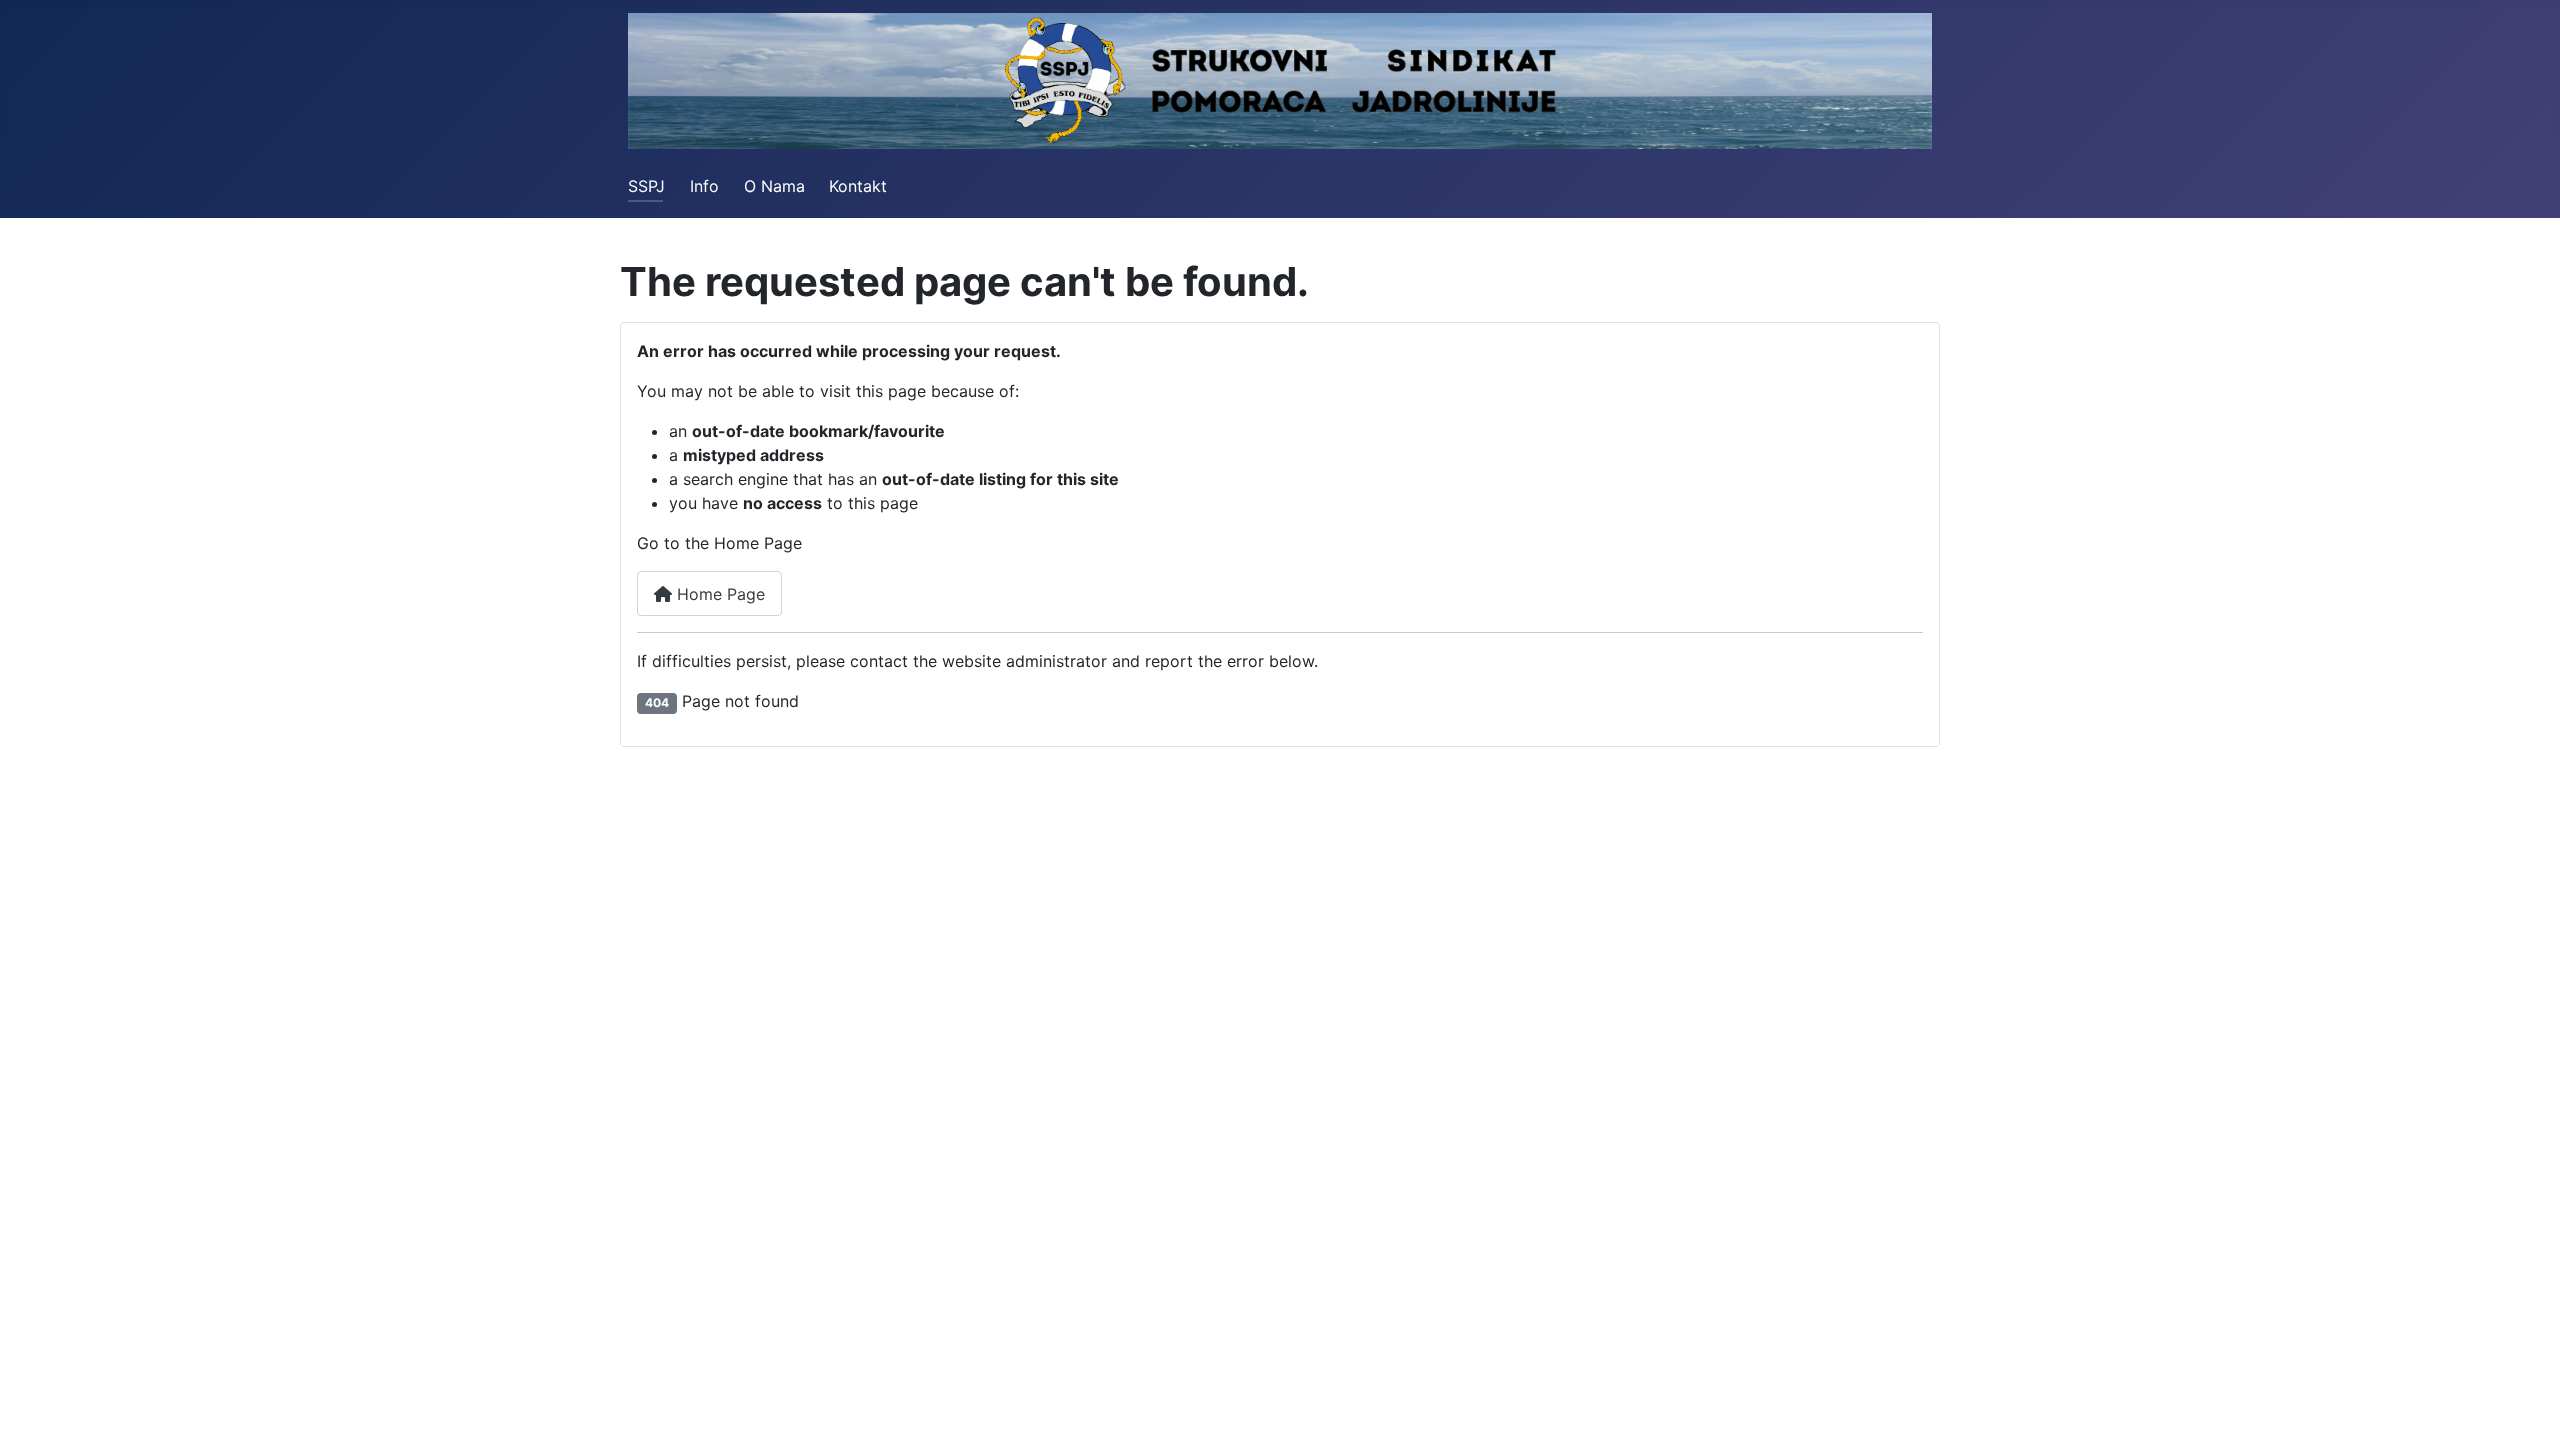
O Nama (774, 186)
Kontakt (858, 186)
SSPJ (646, 186)
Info (704, 186)
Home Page (718, 594)
